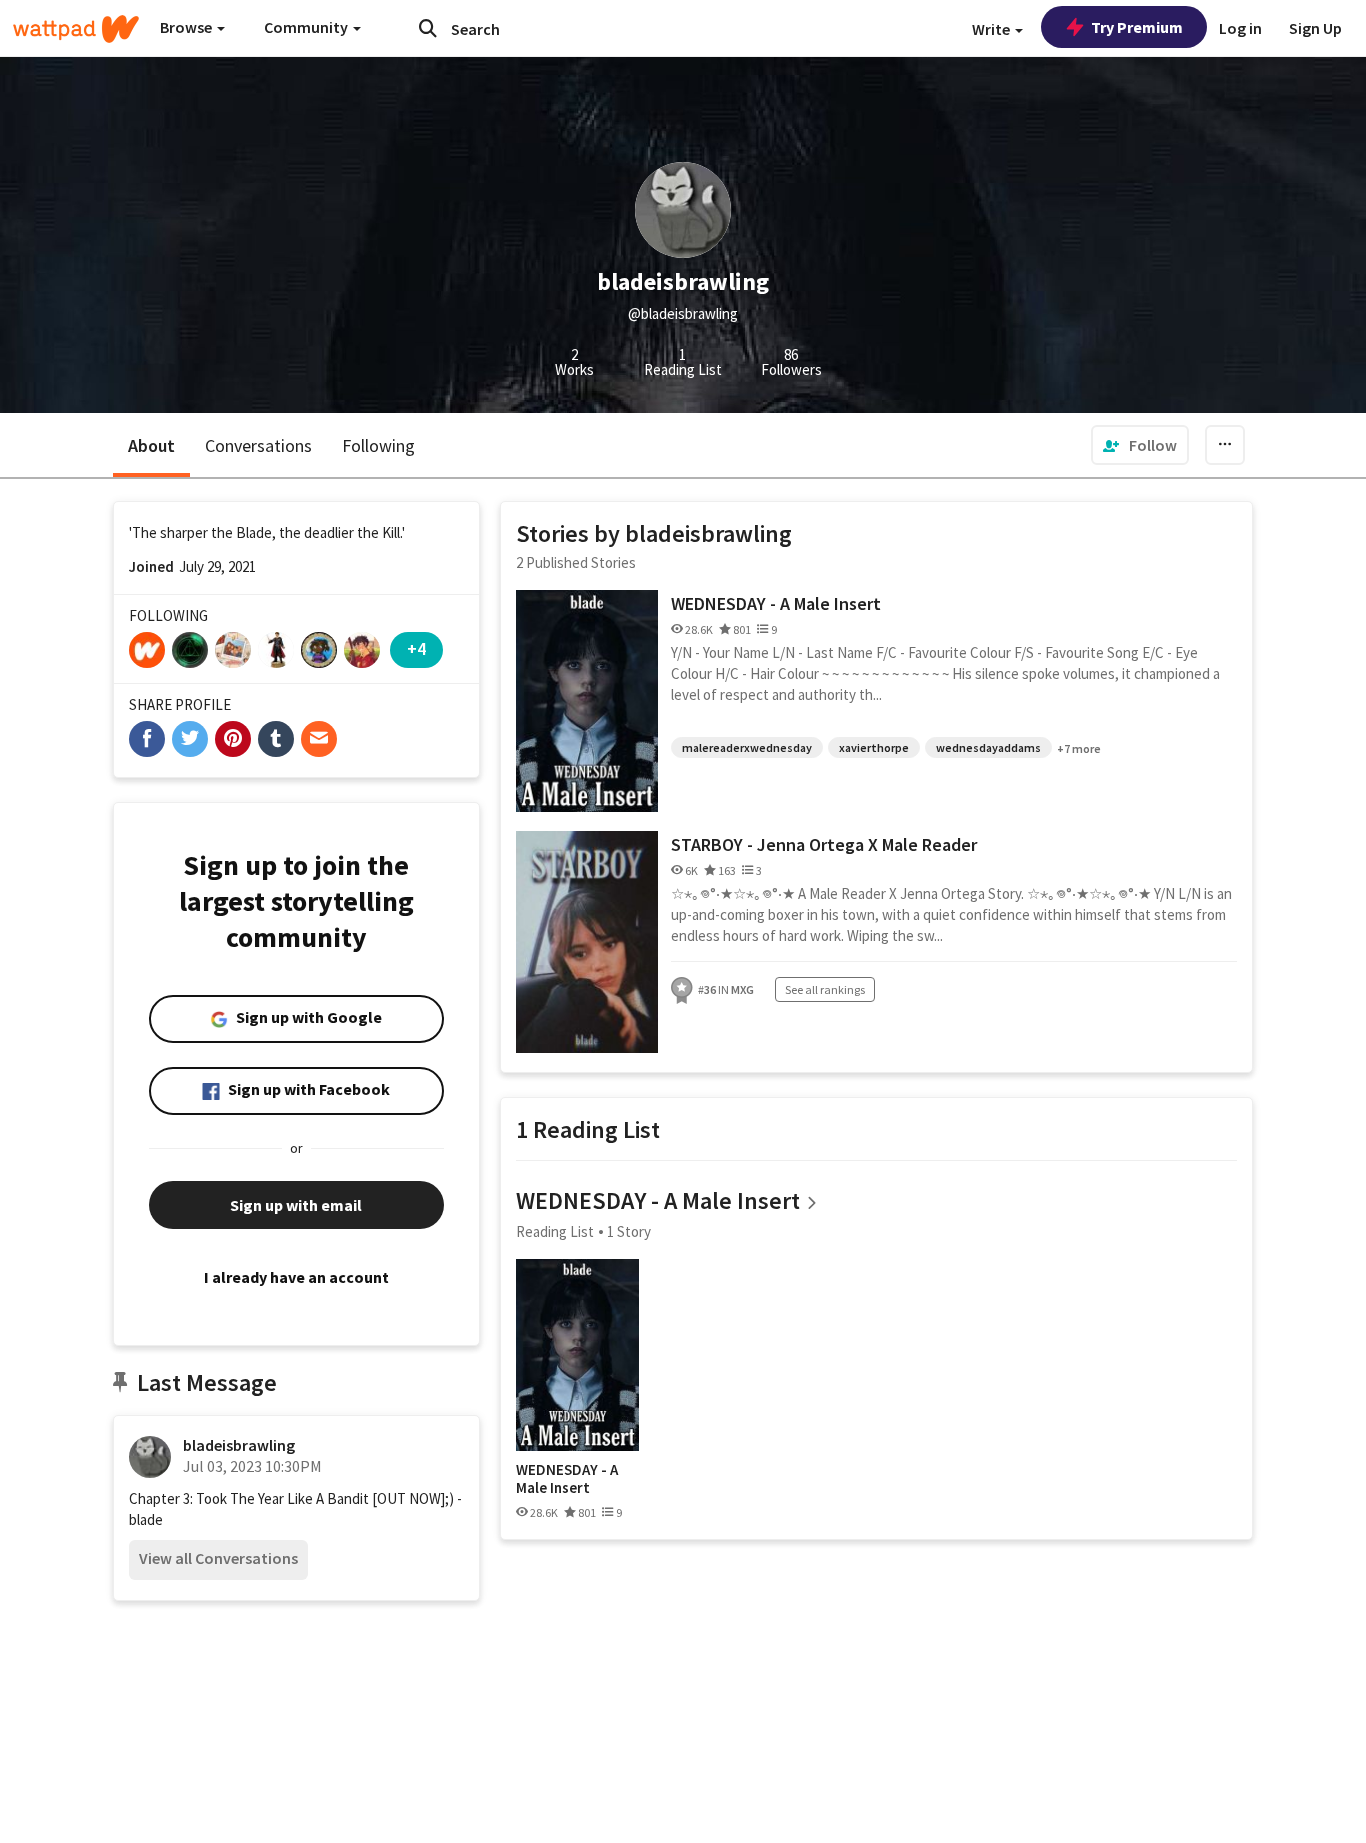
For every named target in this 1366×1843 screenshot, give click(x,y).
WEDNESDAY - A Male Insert (776, 603)
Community (307, 27)
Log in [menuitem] (1240, 28)
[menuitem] (1140, 445)
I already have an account (296, 1277)
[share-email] (319, 739)
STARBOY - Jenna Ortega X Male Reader (824, 844)
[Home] (76, 29)
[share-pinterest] (233, 739)
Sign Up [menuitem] (1315, 28)
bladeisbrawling (239, 1445)
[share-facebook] (147, 739)
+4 (416, 648)
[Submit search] (428, 28)
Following (378, 445)
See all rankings (825, 989)
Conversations (258, 445)
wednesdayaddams (988, 747)
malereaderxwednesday (747, 747)
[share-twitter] (190, 739)
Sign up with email (296, 1205)
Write (992, 29)
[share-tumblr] (276, 739)
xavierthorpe (874, 747)
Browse (187, 27)
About (151, 445)
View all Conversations (218, 1558)
